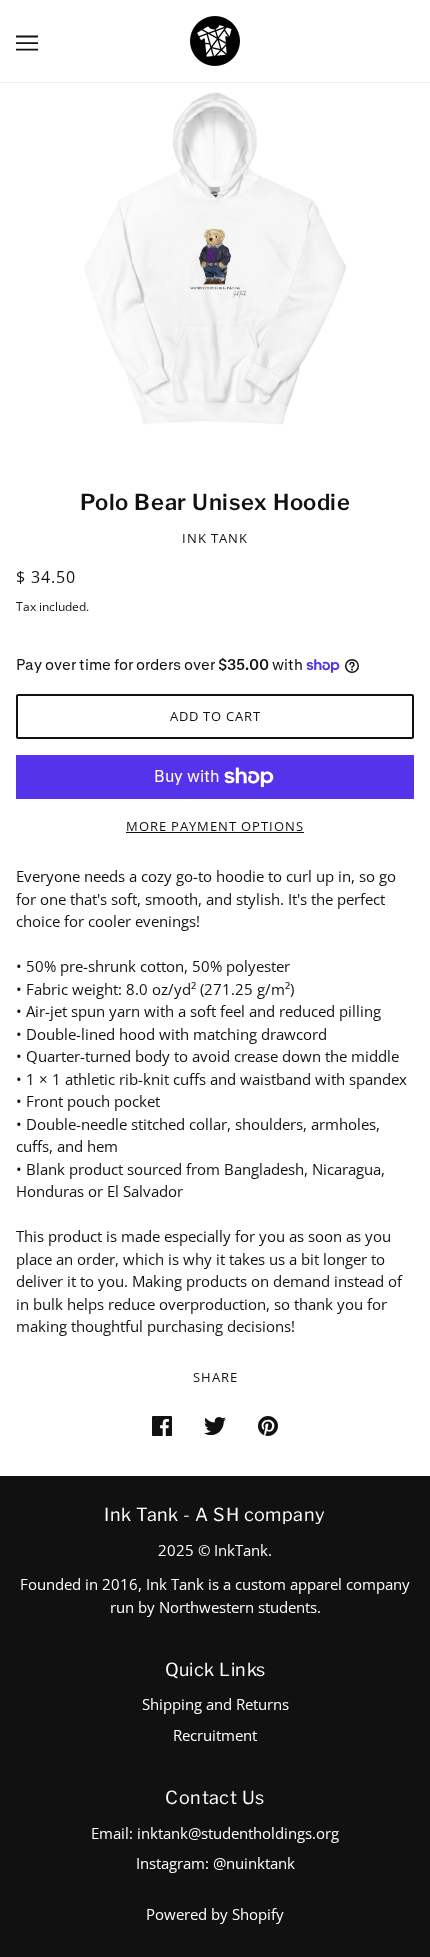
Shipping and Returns (215, 1704)
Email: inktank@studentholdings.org (215, 1833)
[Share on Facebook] (162, 1424)
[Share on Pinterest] (268, 1424)
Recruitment (215, 1735)
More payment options (215, 826)
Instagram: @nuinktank (215, 1863)
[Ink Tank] (215, 39)
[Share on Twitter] (215, 1424)
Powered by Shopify (215, 1914)
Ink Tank (215, 538)
